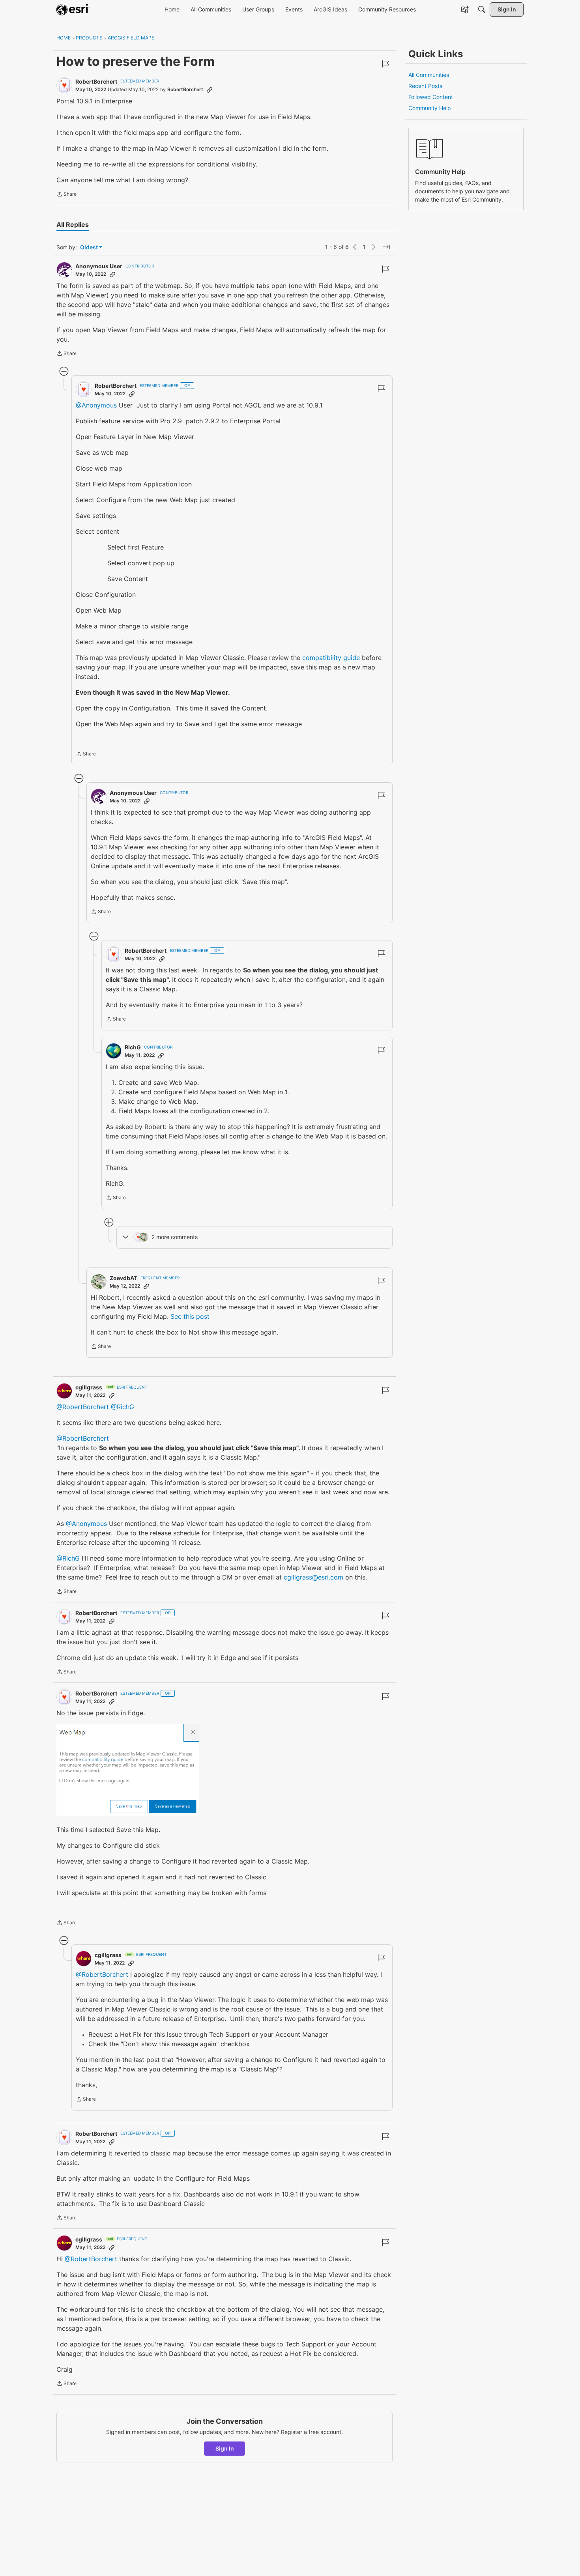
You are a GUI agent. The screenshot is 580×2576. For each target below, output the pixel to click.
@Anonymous (96, 405)
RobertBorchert (96, 81)
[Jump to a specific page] (386, 247)
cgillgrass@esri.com (313, 1577)
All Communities (429, 75)
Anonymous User (99, 266)
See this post (190, 1316)
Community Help (430, 108)
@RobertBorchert (83, 1407)
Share (66, 195)
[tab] (73, 224)
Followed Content (431, 97)
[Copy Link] (210, 90)
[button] (128, 1770)
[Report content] (385, 64)
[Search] (482, 9)
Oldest (90, 248)
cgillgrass (89, 1387)
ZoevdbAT (123, 1278)
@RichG (123, 1407)
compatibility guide (331, 658)
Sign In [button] (225, 2448)
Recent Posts (425, 86)
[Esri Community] (73, 9)
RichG (133, 1047)
